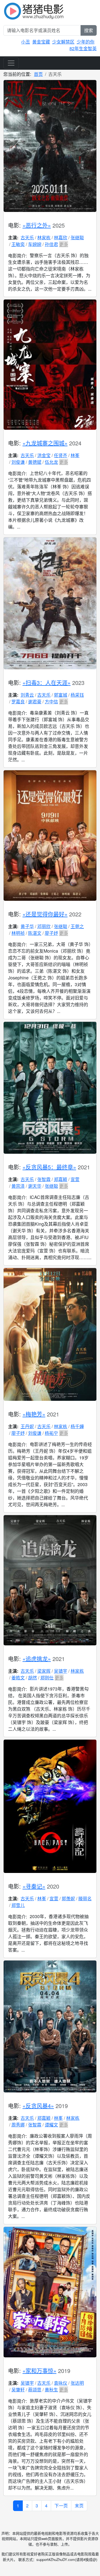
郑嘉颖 (61, 1179)
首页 (38, 74)
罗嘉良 (18, 702)
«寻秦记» (34, 1886)
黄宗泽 (18, 1186)
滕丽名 (85, 1898)
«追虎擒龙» (37, 1659)
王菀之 (77, 926)
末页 (79, 2506)
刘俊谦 (18, 462)
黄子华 (27, 926)
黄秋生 (51, 2390)
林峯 (75, 455)
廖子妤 (51, 933)
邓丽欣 (44, 926)
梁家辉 (44, 1671)
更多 (64, 244)
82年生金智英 (83, 48)
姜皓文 (18, 1678)
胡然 (32, 1678)
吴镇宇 (61, 1671)
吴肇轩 (18, 2390)
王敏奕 (18, 244)
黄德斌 (35, 462)
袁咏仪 (61, 2383)
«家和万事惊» (39, 2371)
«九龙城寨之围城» (45, 443)
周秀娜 (18, 2125)
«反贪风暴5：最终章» (49, 1167)
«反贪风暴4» (38, 2106)
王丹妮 (27, 1426)
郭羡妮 (68, 1898)
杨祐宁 (51, 1433)
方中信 (51, 702)
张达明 (77, 2383)
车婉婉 (35, 244)
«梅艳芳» (34, 1414)
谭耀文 (51, 2125)
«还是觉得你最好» (45, 914)
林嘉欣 (61, 237)
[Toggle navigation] (11, 63)
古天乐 (27, 237)
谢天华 (35, 1186)
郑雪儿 (18, 1905)
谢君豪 (35, 702)
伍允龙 (51, 462)
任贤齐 (61, 455)
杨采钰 (77, 695)
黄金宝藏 (41, 42)
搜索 (89, 30)
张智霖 (44, 1179)
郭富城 (61, 695)
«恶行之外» (37, 225)
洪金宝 (44, 455)
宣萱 (75, 1179)
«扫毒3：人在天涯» (47, 683)
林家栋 (44, 237)
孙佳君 (51, 244)
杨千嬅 (77, 1426)
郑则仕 (47, 1678)
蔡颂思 (35, 2390)
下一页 (61, 2506)
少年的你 (86, 42)
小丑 (26, 42)
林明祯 (18, 933)
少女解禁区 (63, 42)
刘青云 (27, 695)
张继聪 (77, 237)
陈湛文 (35, 933)
